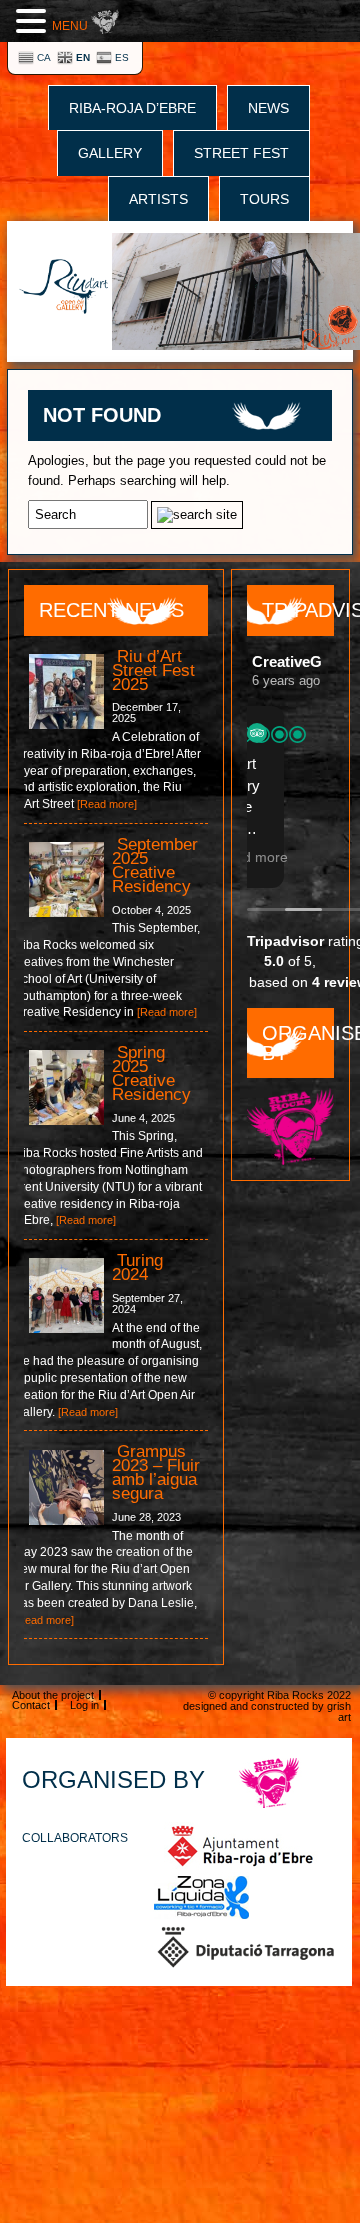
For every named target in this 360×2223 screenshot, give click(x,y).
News (268, 108)
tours (264, 199)
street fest (241, 153)
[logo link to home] (64, 287)
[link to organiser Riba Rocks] (270, 1783)
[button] (34, 20)
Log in (84, 1705)
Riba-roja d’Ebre (132, 108)
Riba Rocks (295, 1695)
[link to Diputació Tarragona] (246, 1947)
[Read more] (107, 804)
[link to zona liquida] (203, 1897)
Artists (158, 199)
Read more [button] (298, 857)
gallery (110, 153)
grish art (339, 1711)
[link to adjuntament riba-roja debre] (241, 1847)
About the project (53, 1695)
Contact (31, 1705)
